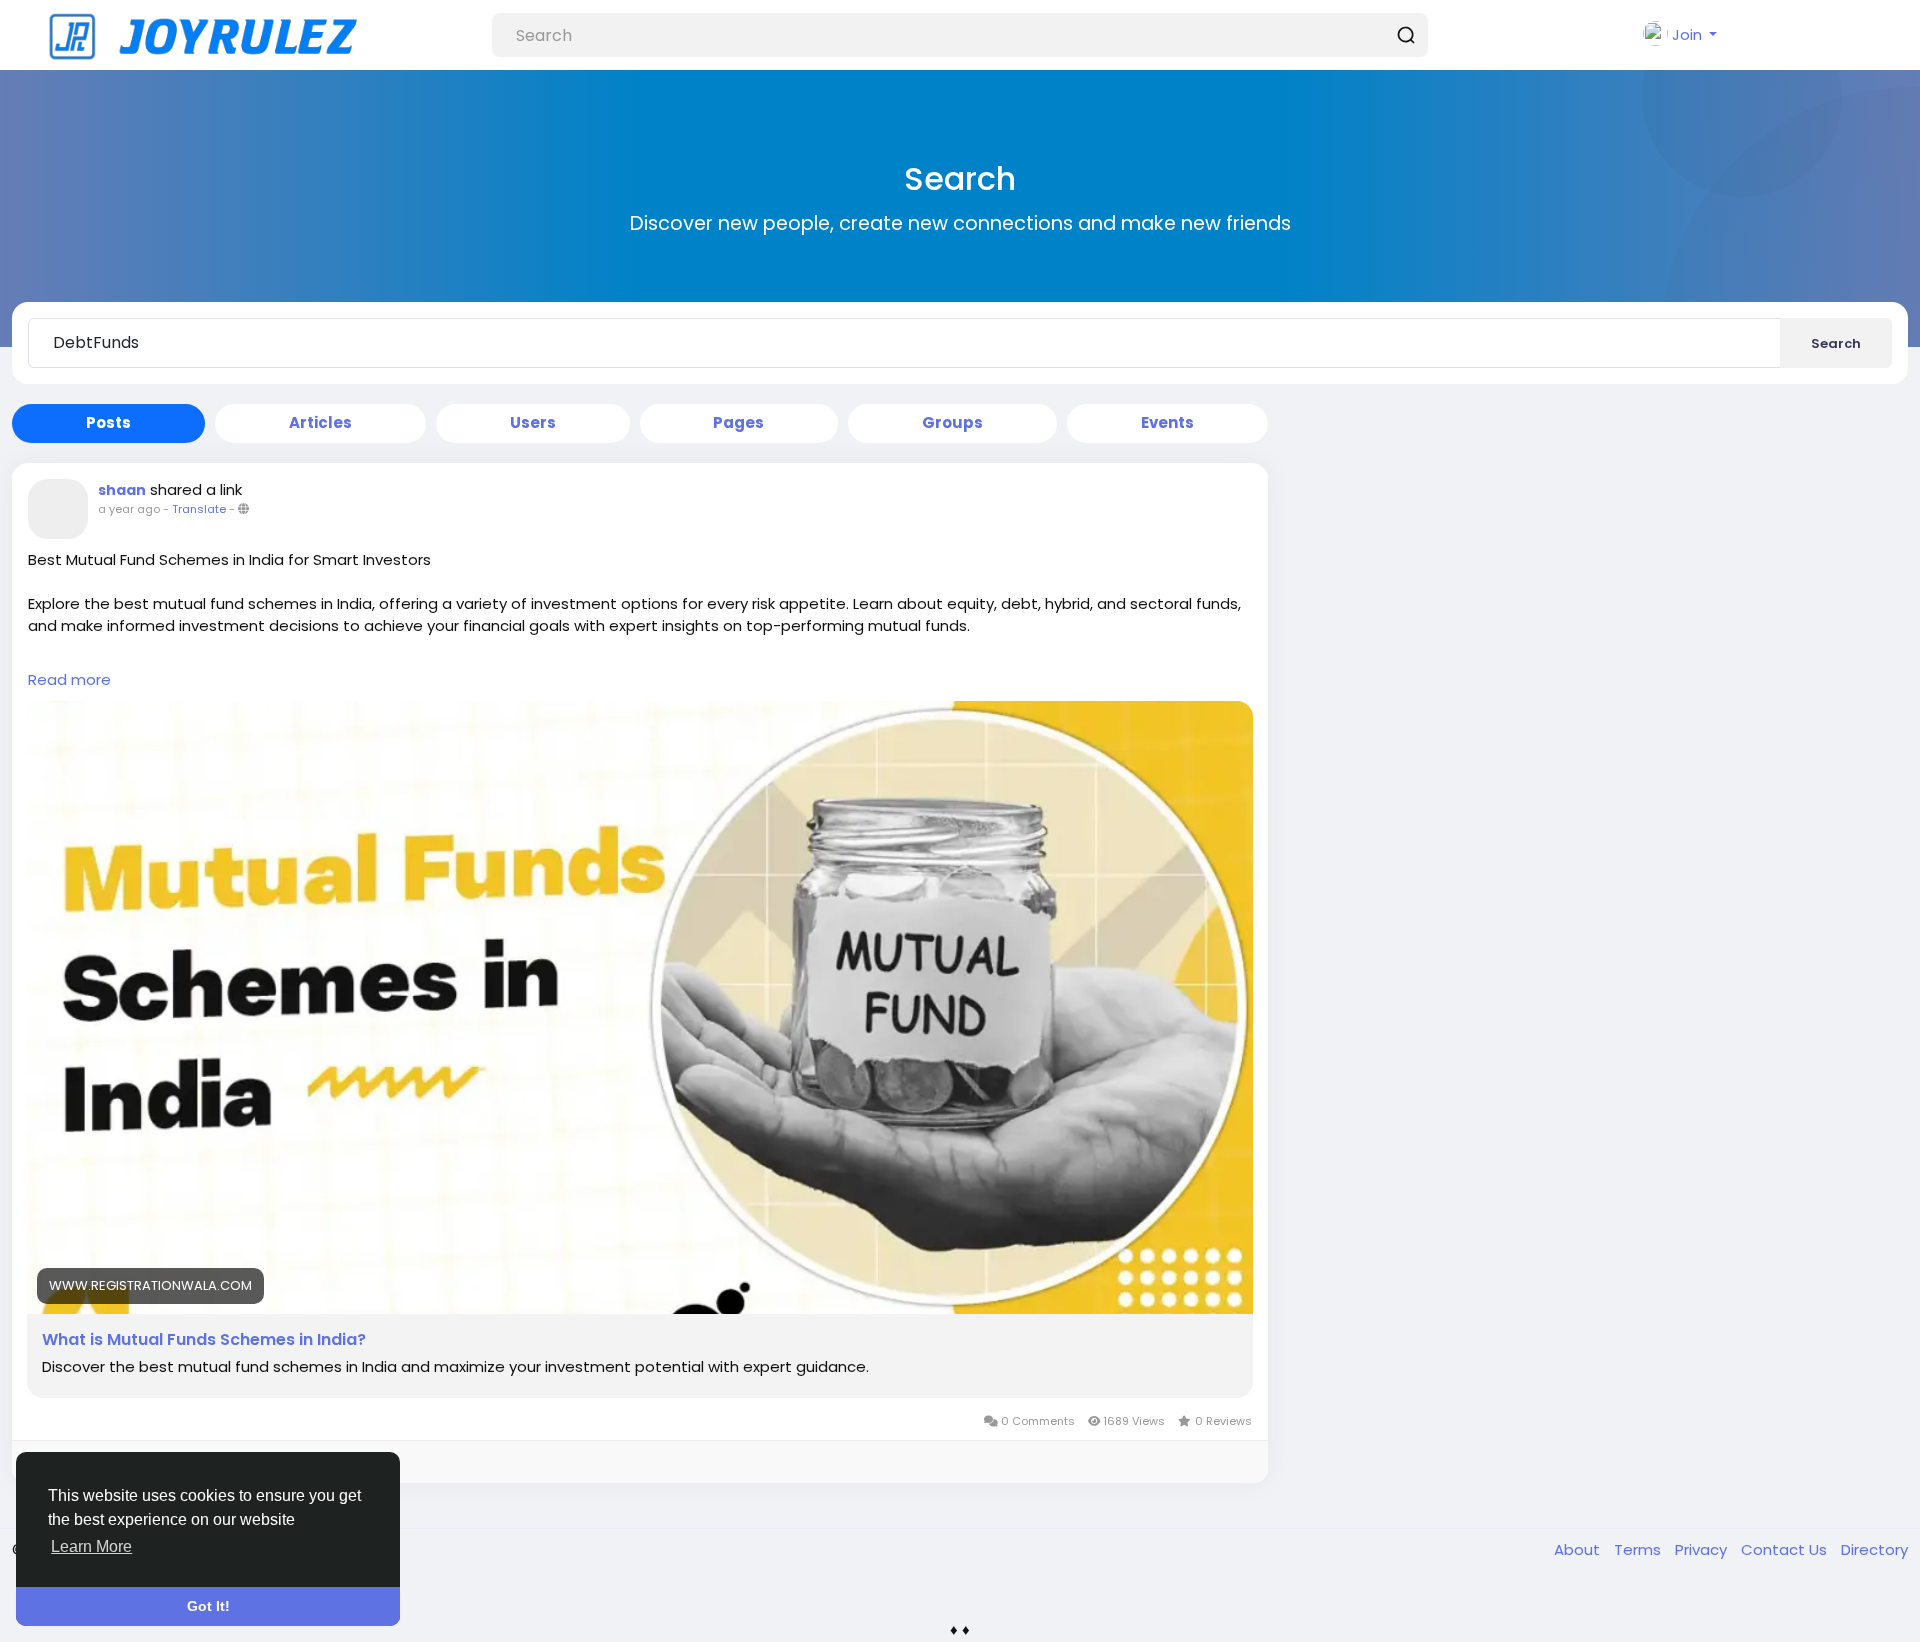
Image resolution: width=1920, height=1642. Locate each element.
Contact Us (1786, 1549)
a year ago (129, 509)
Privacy (1703, 1549)
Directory (1874, 1549)
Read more (69, 679)
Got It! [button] (208, 1606)
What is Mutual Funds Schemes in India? (204, 1340)
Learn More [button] (91, 1546)
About (1579, 1549)
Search (1836, 343)
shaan (122, 490)
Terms (1639, 1549)
